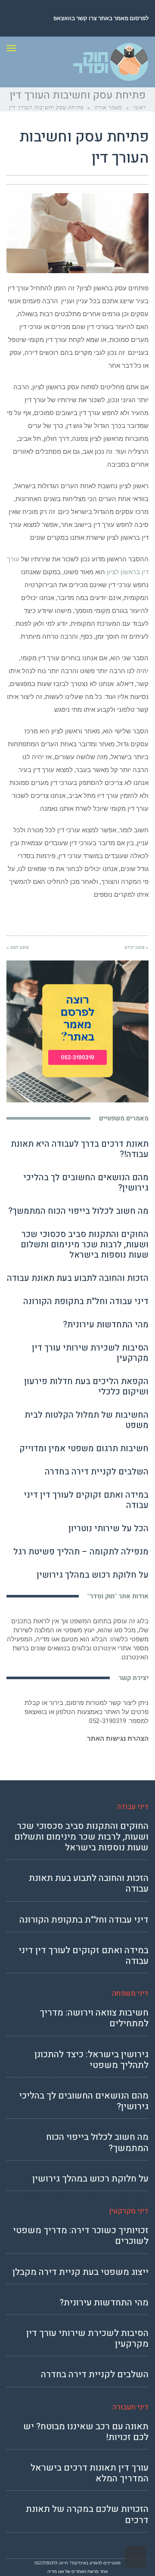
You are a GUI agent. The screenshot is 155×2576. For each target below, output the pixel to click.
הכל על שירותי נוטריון (108, 1528)
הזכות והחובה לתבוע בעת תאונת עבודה (78, 1278)
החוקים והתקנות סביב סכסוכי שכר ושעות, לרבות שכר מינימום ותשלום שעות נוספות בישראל (85, 1245)
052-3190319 (108, 1721)
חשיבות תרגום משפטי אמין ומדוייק (84, 1448)
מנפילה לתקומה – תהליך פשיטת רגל (81, 1552)
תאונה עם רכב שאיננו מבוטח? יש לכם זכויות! (86, 2432)
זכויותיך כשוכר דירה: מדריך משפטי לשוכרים (81, 2236)
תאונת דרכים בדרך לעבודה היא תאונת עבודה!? (80, 1149)
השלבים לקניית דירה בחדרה (97, 1472)
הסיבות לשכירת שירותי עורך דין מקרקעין (90, 1353)
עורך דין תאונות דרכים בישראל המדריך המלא (90, 2473)
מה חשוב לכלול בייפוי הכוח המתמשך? (78, 1211)
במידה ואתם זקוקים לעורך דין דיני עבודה (86, 1500)
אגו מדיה (56, 2571)
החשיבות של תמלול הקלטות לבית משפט (87, 1420)
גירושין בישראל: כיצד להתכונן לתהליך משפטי (91, 2060)
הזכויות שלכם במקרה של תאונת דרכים (87, 2514)
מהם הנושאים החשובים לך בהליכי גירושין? (86, 1183)
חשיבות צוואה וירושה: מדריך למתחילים (94, 2018)
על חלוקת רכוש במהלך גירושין (93, 1575)
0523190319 (46, 2563)
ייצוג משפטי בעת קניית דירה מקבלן (81, 2272)
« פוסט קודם (136, 947)
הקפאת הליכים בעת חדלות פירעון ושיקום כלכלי (86, 1386)
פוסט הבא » (18, 947)
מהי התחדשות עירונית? (106, 1325)
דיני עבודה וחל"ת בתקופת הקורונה (86, 1301)
